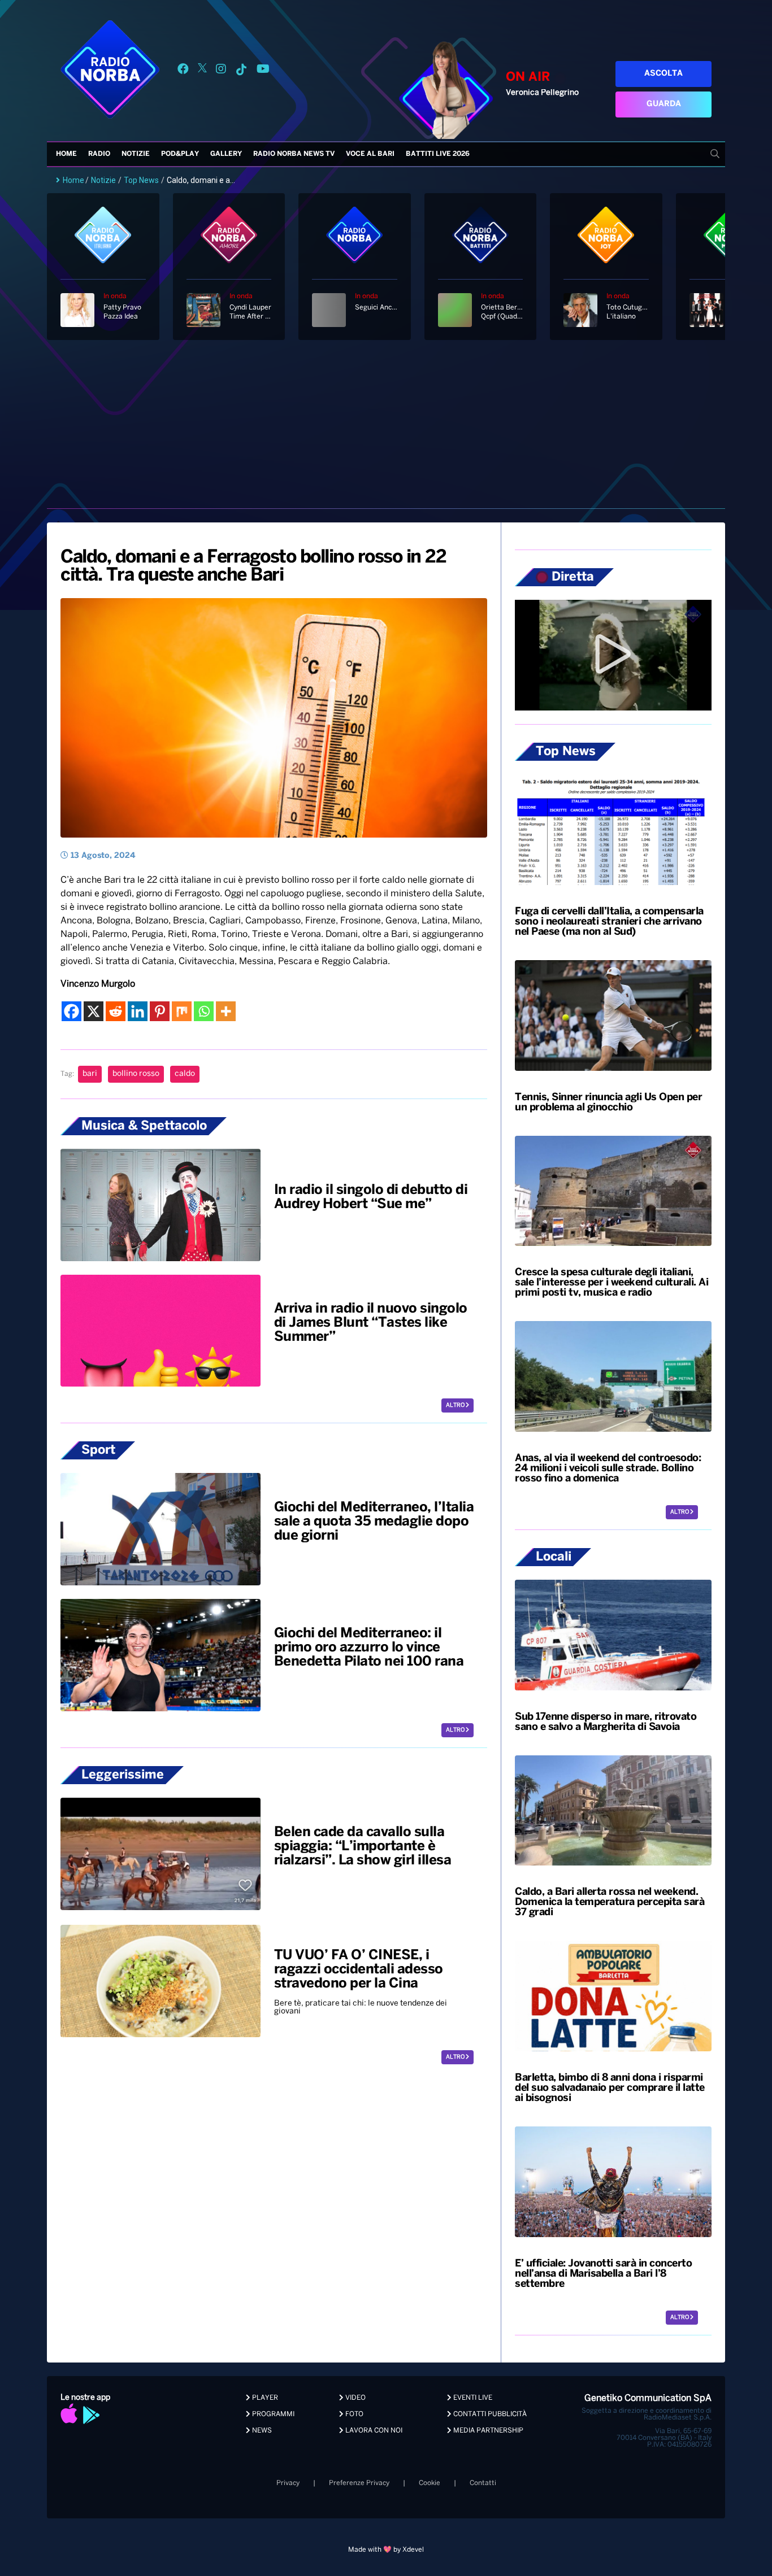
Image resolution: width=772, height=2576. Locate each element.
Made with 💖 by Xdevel (386, 2550)
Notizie (136, 154)
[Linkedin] (138, 1011)
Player (264, 2398)
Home (66, 154)
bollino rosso (136, 1074)
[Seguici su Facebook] (183, 71)
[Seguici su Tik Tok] (241, 71)
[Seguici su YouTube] (263, 71)
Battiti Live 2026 (438, 154)
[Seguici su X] (202, 71)
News (261, 2431)
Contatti (483, 2483)
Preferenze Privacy (359, 2483)
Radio (99, 154)
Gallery (226, 154)
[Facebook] (71, 1011)
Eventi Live (472, 2398)
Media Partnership (487, 2431)
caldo (185, 1074)
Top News (141, 180)
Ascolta (663, 74)
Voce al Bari (370, 154)
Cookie (430, 2483)
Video (355, 2398)
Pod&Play (180, 154)
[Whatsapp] (204, 1011)
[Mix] (182, 1011)
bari (90, 1074)
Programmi (272, 2414)
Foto (354, 2414)
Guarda (664, 104)
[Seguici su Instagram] (221, 71)
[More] (226, 1011)
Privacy (288, 2483)
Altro (456, 1405)
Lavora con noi (373, 2431)
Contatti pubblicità (489, 2414)
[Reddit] (116, 1011)
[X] (94, 1011)
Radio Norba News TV (294, 154)
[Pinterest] (160, 1011)
